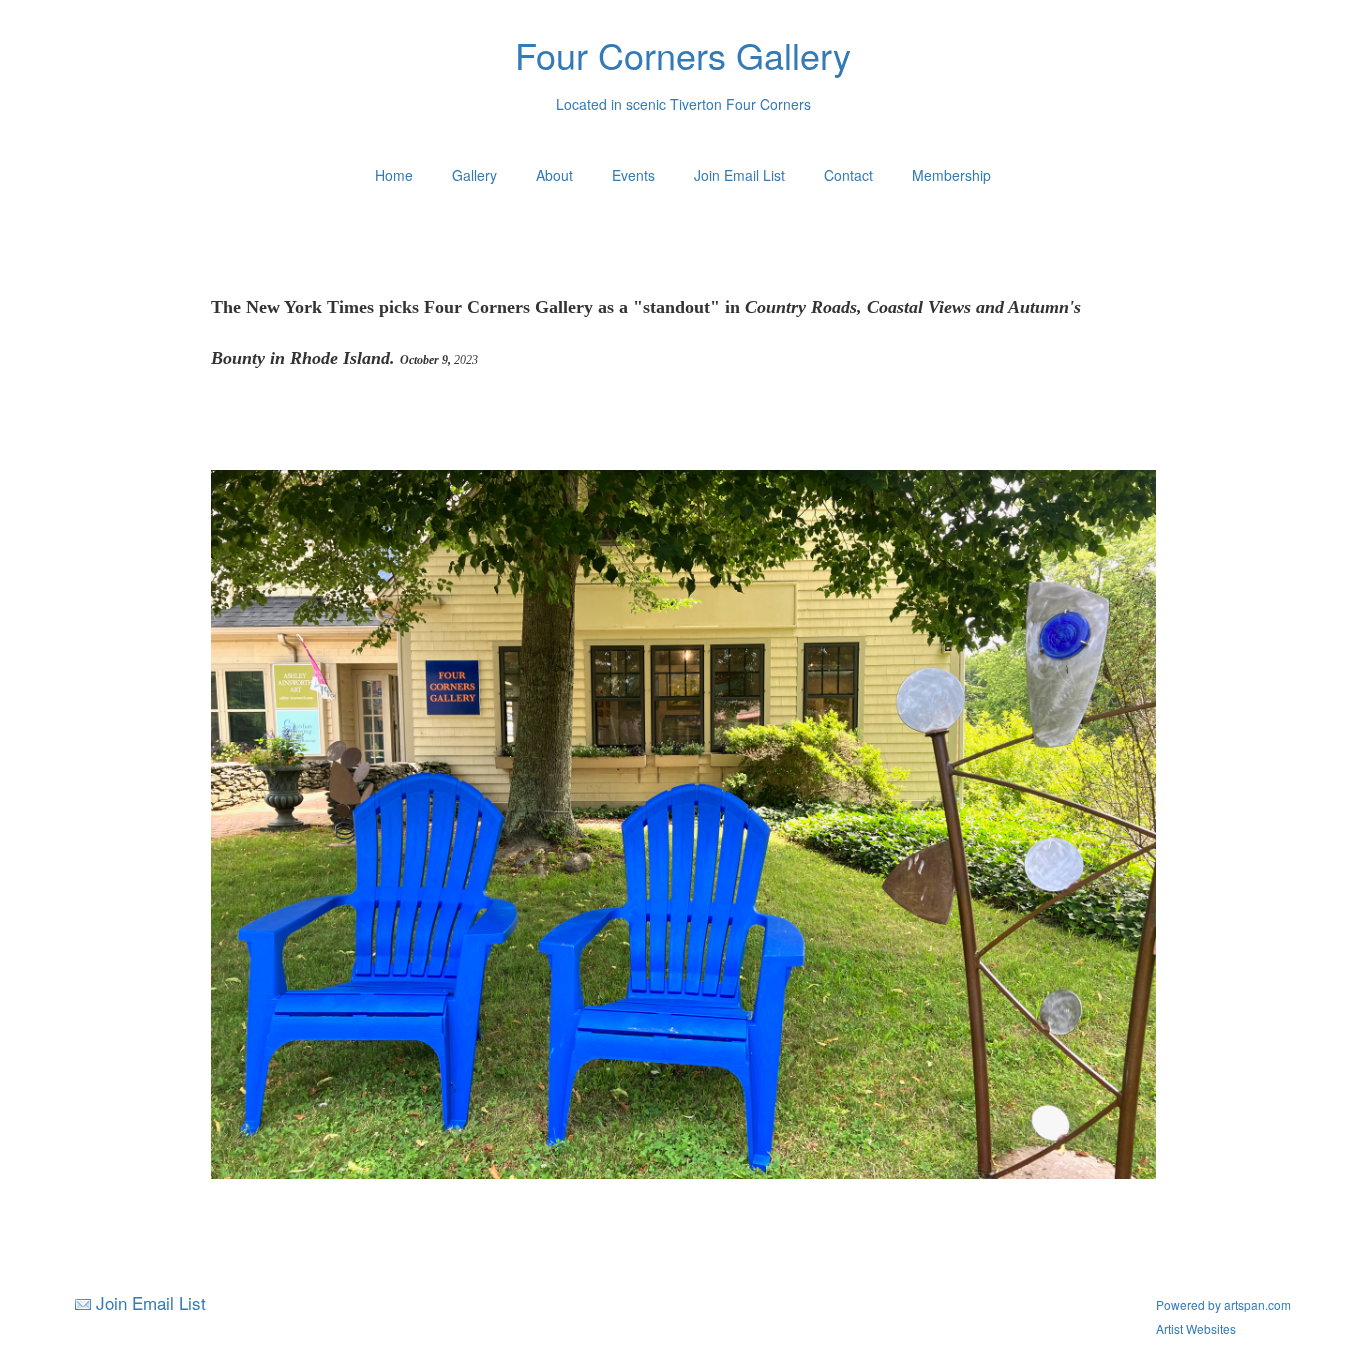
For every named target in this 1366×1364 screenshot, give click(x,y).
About (554, 175)
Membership (951, 175)
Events (633, 175)
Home (394, 175)
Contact (848, 175)
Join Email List (739, 175)
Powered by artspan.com (1223, 1304)
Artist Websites (1196, 1328)
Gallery (474, 175)
